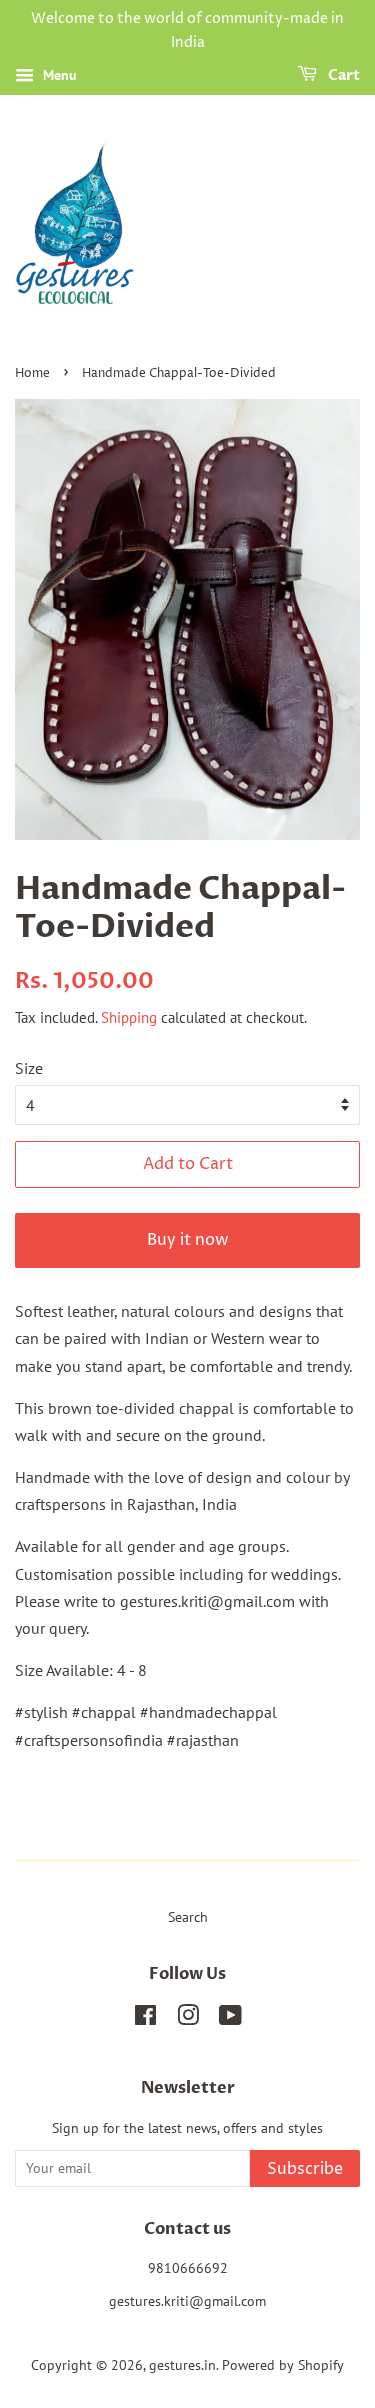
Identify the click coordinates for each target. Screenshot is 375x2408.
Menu (58, 75)
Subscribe (305, 2169)
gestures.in (182, 2365)
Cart (342, 75)
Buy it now (188, 1240)
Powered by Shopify (283, 2365)
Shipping (129, 1017)
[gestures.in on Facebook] (145, 2019)
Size (29, 1068)
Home (32, 373)
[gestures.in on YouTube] (230, 2019)
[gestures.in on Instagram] (188, 2019)
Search (188, 1917)
